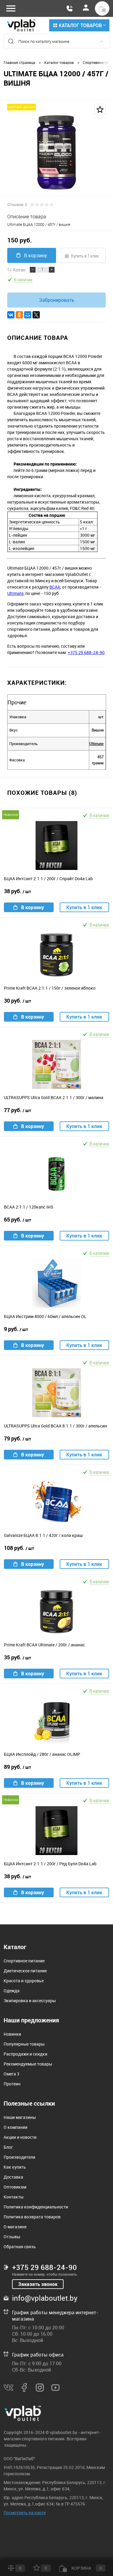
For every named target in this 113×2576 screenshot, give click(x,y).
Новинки (12, 2034)
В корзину (36, 255)
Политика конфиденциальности (36, 2207)
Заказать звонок (38, 2284)
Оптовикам (15, 2187)
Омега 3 (11, 2074)
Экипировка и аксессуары (30, 2001)
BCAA (55, 587)
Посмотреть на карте (25, 2513)
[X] (36, 315)
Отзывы (12, 2237)
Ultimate (15, 593)
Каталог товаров (80, 25)
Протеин (12, 2084)
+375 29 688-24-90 (86, 652)
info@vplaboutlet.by (45, 2298)
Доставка (13, 2177)
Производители (19, 2157)
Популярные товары (24, 2044)
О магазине (15, 2227)
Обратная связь (20, 2247)
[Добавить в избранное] (100, 109)
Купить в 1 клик (85, 256)
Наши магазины (20, 2117)
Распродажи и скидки (25, 2054)
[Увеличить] (56, 152)
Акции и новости (20, 2137)
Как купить (15, 2167)
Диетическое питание (25, 1971)
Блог (8, 2147)
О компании (16, 2127)
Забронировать (57, 300)
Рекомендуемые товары (28, 2064)
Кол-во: (20, 270)
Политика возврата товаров (32, 2217)
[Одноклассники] (19, 315)
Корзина (86, 2568)
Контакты (14, 2197)
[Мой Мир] (28, 315)
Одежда (12, 1991)
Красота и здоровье (24, 1981)
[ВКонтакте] (11, 315)
